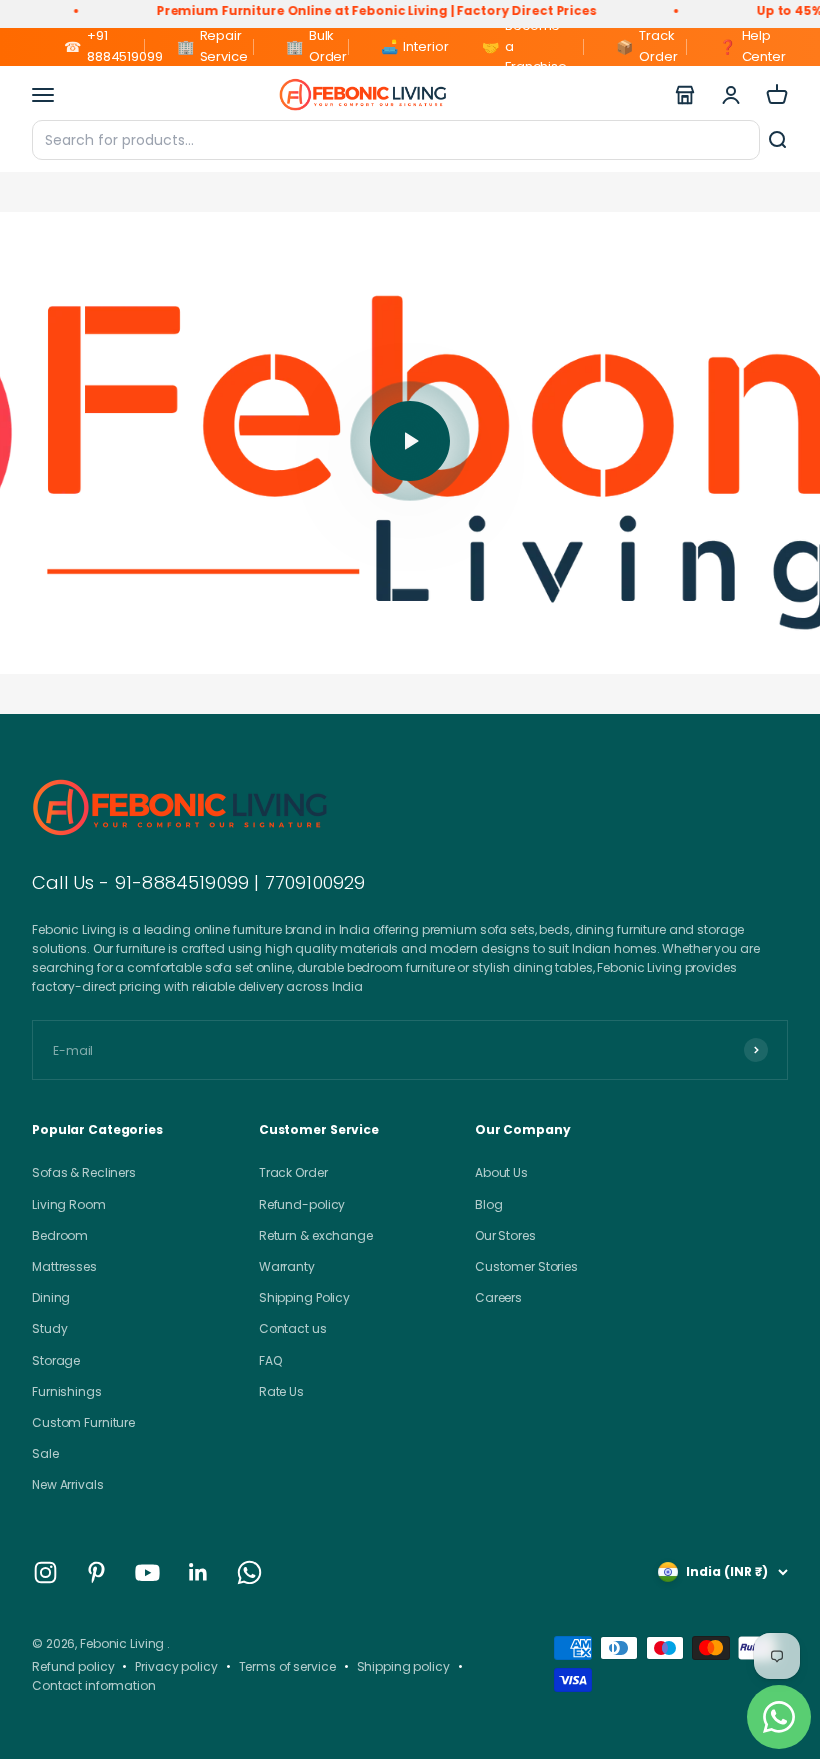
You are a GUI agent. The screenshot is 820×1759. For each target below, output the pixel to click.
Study (49, 1328)
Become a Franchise (524, 46)
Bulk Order (316, 46)
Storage (56, 1360)
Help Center (752, 46)
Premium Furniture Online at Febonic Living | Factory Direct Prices (349, 10)
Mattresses (64, 1266)
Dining (51, 1297)
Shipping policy (403, 1666)
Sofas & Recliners (84, 1172)
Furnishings (67, 1391)
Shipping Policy (304, 1297)
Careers (498, 1297)
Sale (45, 1453)
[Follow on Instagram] (45, 1572)
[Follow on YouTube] (147, 1572)
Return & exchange (316, 1235)
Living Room (69, 1204)
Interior (406, 47)
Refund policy (73, 1666)
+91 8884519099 (104, 46)
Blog (489, 1204)
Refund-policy (302, 1204)
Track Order (646, 46)
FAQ (270, 1360)
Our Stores (505, 1235)
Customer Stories (526, 1266)
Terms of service (287, 1666)
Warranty (287, 1266)
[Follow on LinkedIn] (198, 1572)
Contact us (293, 1328)
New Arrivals (68, 1484)
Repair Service (212, 46)
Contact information (94, 1685)
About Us (501, 1172)
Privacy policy (176, 1666)
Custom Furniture (83, 1422)
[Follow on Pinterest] (96, 1572)
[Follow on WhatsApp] (249, 1572)
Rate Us (281, 1391)
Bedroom (60, 1235)
